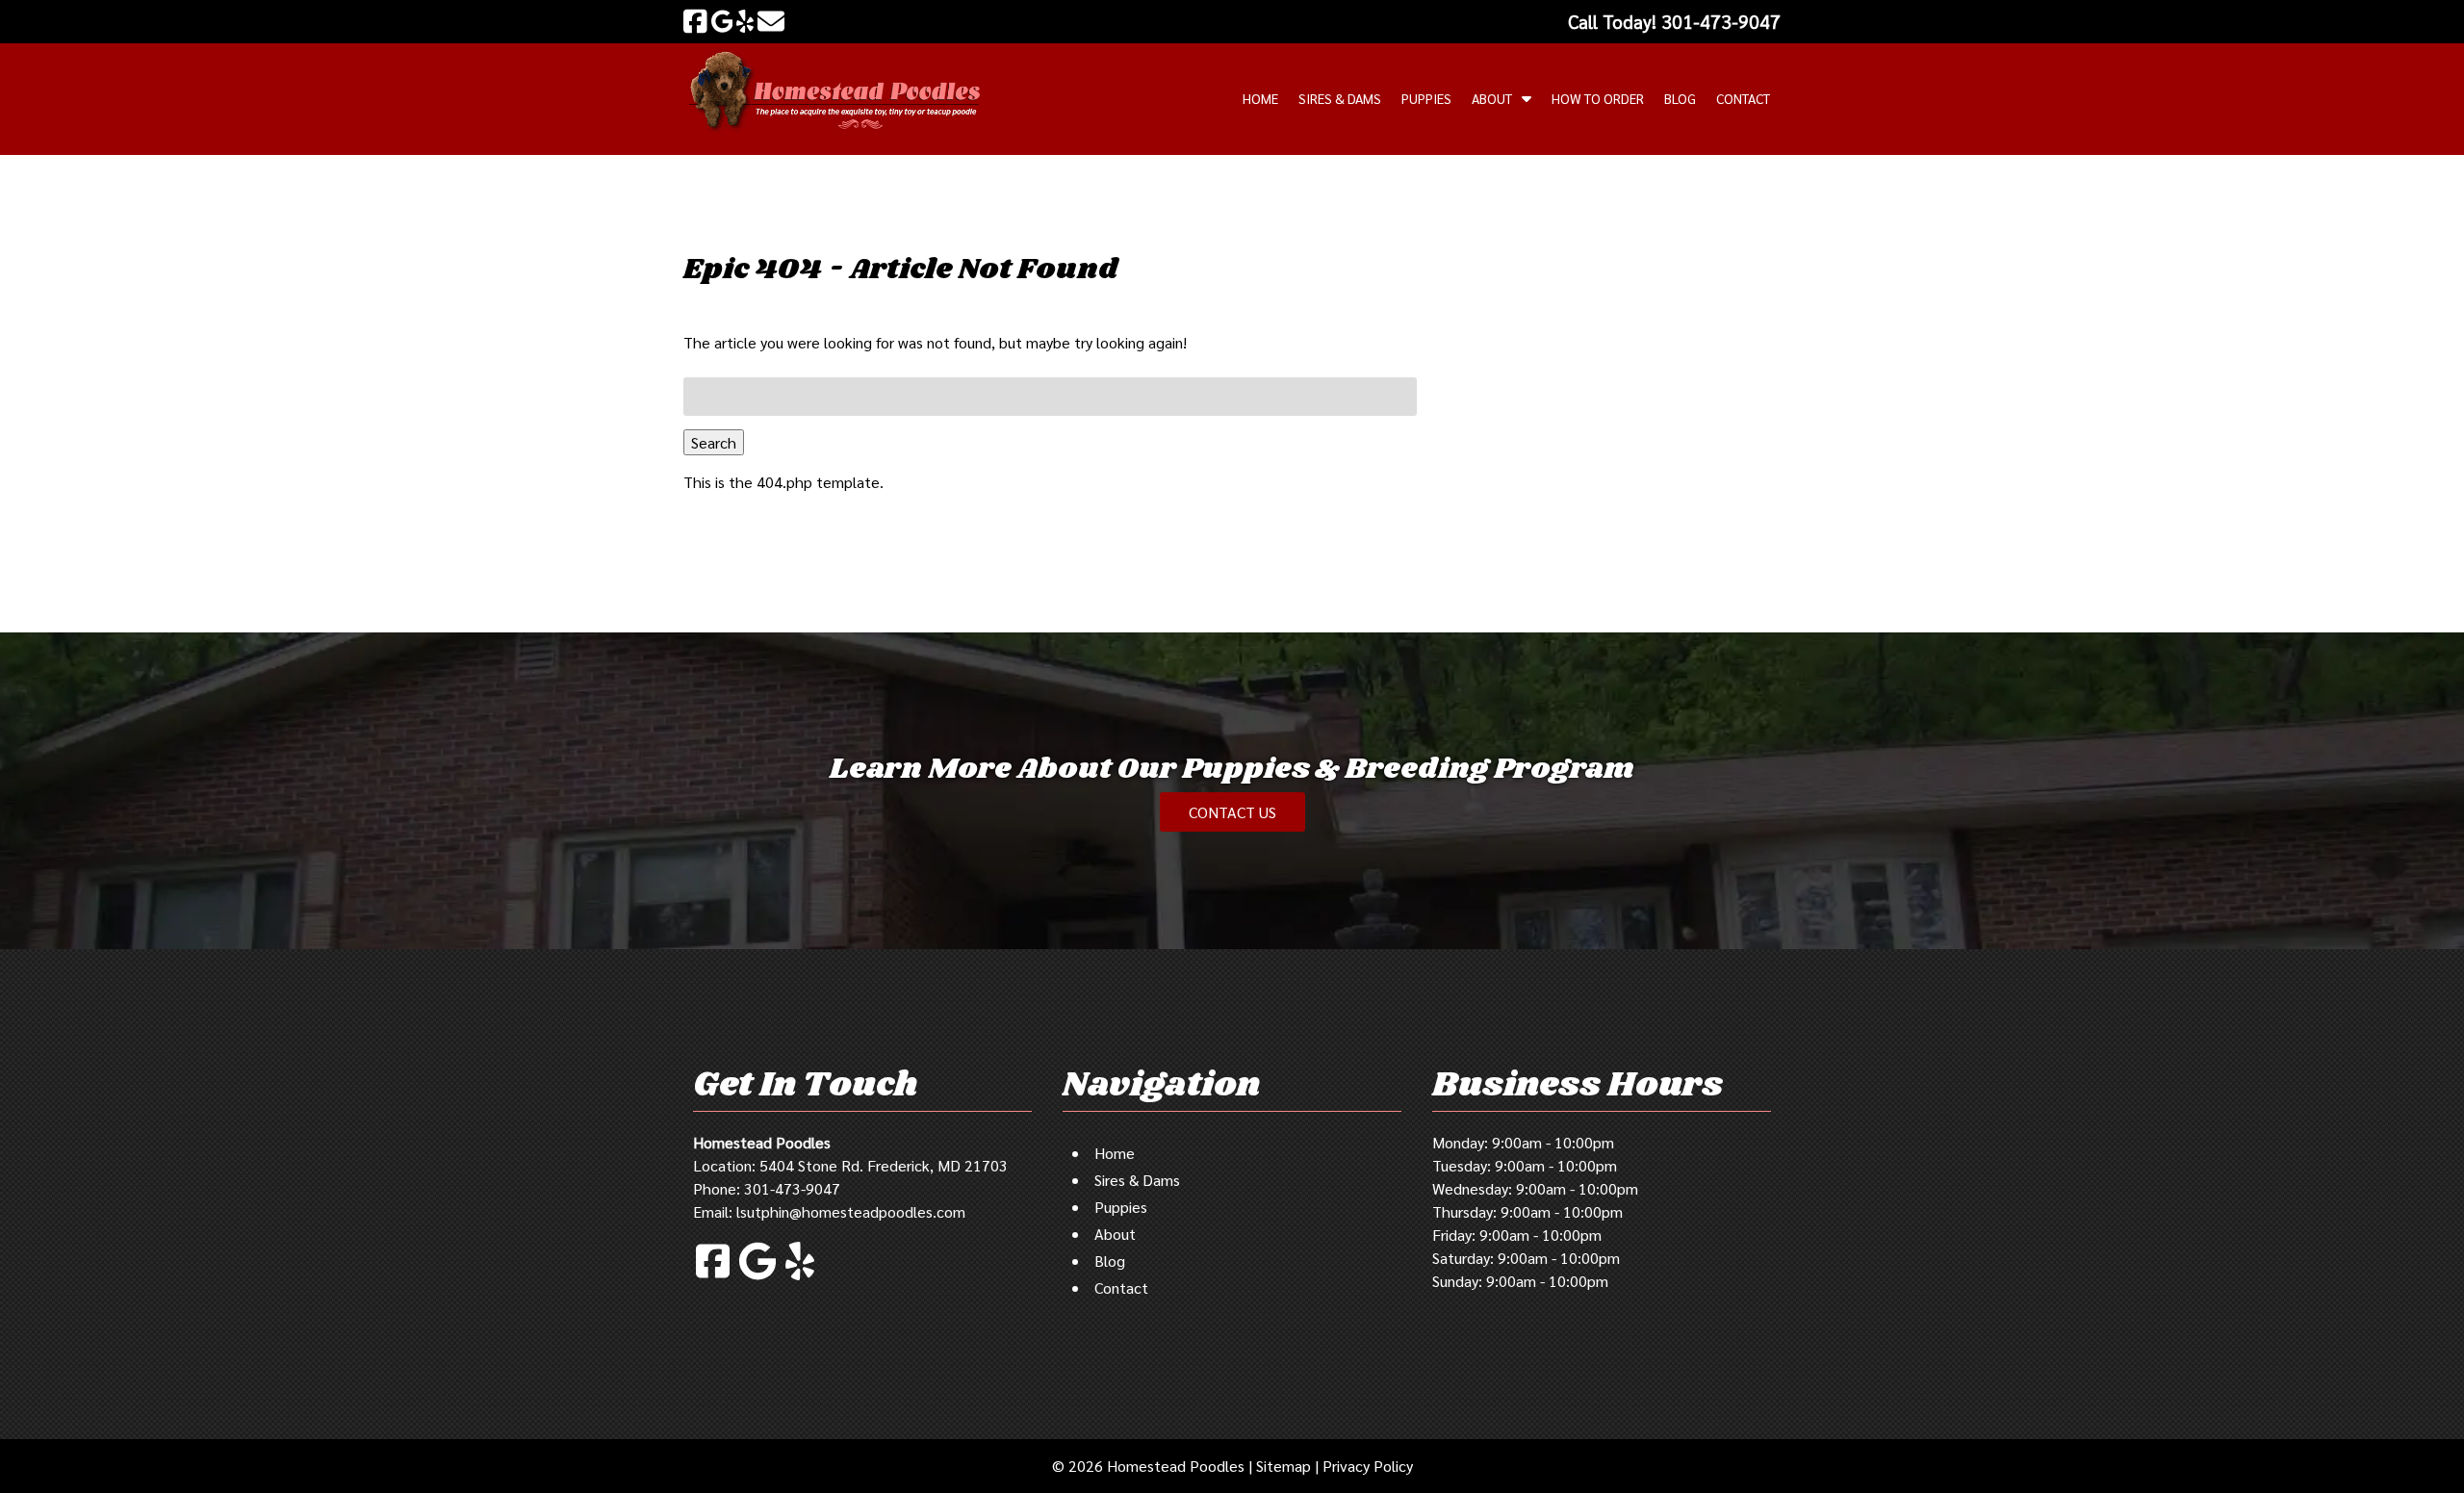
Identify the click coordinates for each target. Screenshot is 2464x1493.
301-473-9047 (792, 1188)
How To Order (1598, 98)
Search (714, 442)
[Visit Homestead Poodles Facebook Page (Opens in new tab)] (695, 21)
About (1492, 98)
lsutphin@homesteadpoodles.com (851, 1211)
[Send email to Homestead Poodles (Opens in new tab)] (771, 21)
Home (1260, 98)
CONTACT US (1232, 812)
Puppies (1426, 98)
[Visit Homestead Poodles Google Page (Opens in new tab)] (722, 21)
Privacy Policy (1368, 1466)
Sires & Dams (1340, 98)
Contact (1743, 98)
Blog (1680, 98)
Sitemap (1283, 1466)
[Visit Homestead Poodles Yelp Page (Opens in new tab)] (745, 21)
